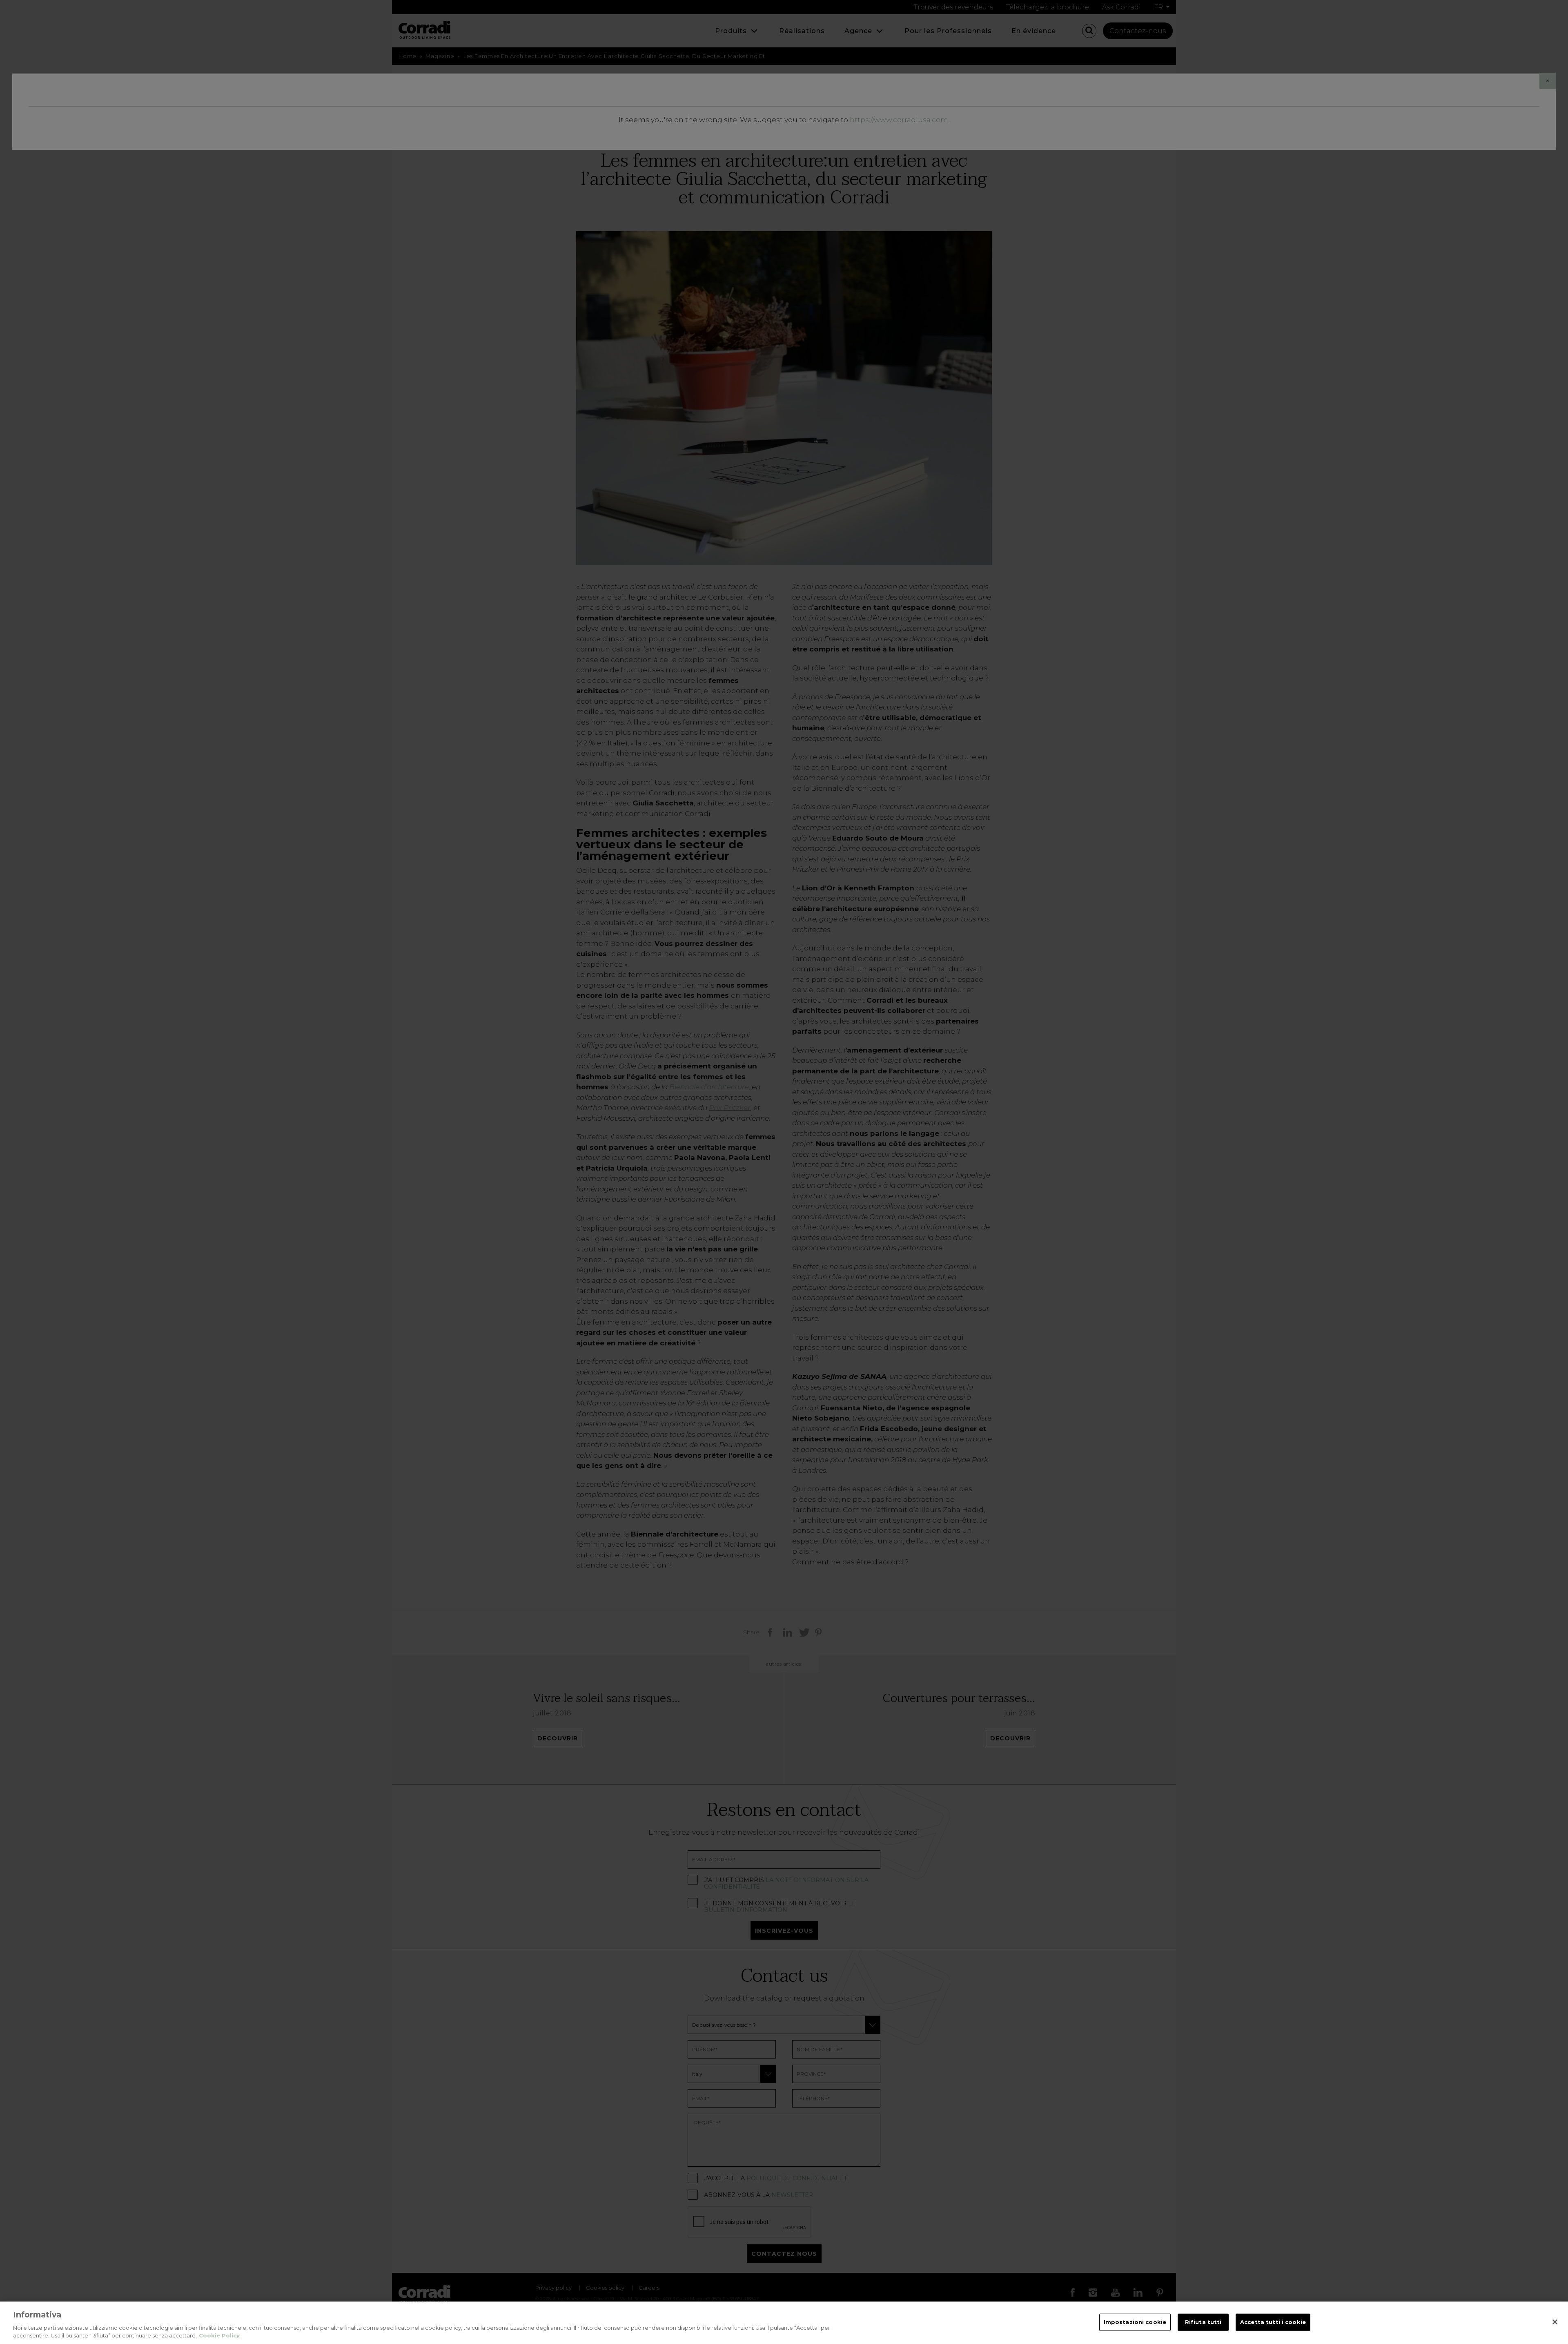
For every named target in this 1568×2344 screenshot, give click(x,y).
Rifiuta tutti (1203, 2322)
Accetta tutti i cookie (1273, 2322)
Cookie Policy (219, 2335)
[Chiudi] (1555, 2322)
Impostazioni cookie (1135, 2322)
